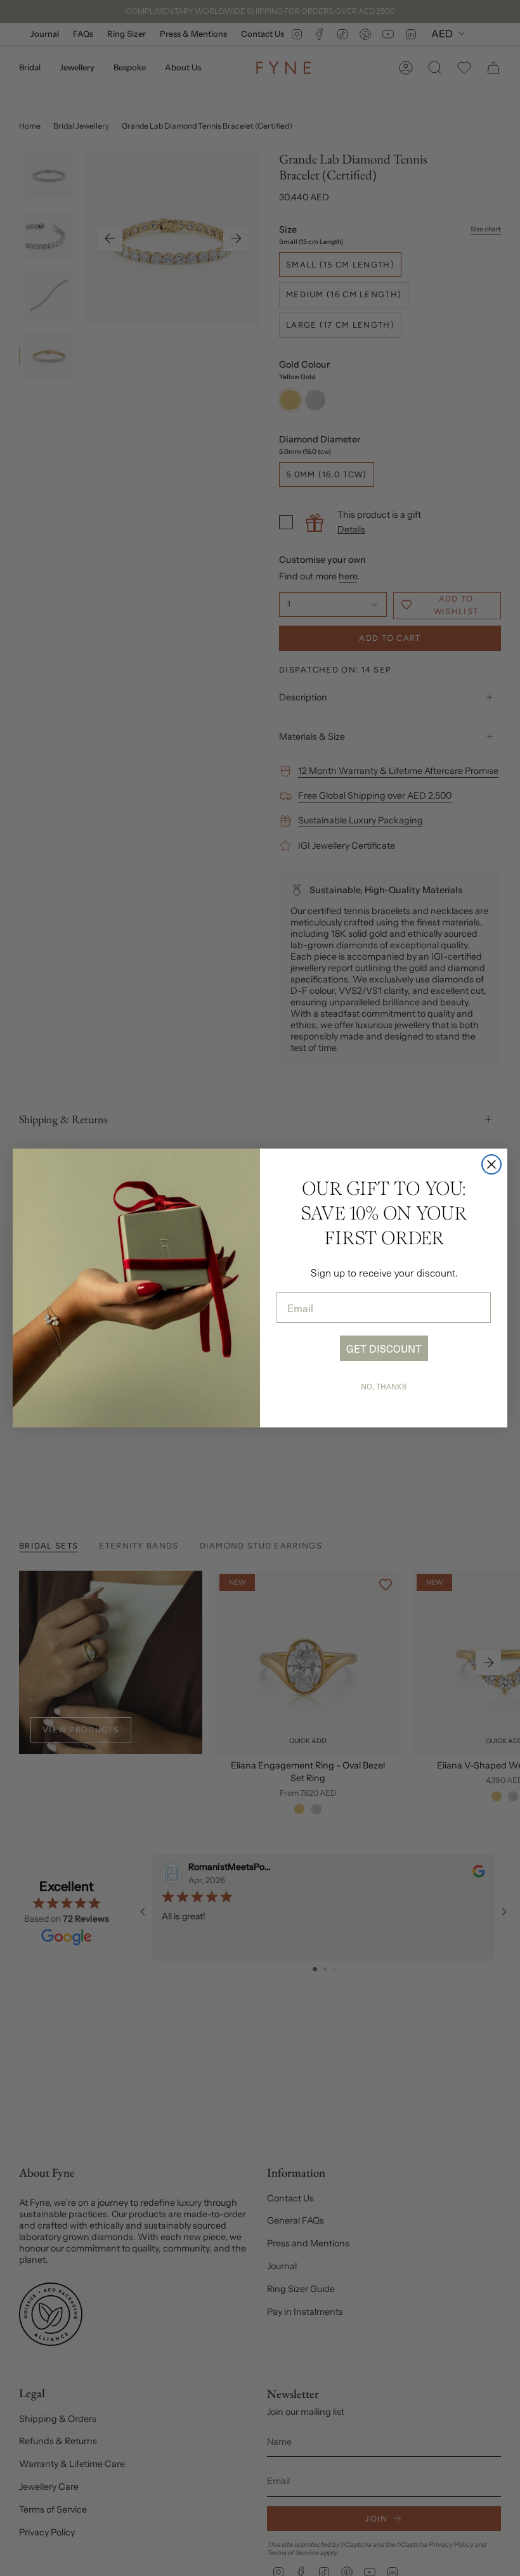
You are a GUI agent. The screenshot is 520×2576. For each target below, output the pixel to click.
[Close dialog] (491, 1164)
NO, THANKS (384, 1386)
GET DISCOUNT (384, 1348)
